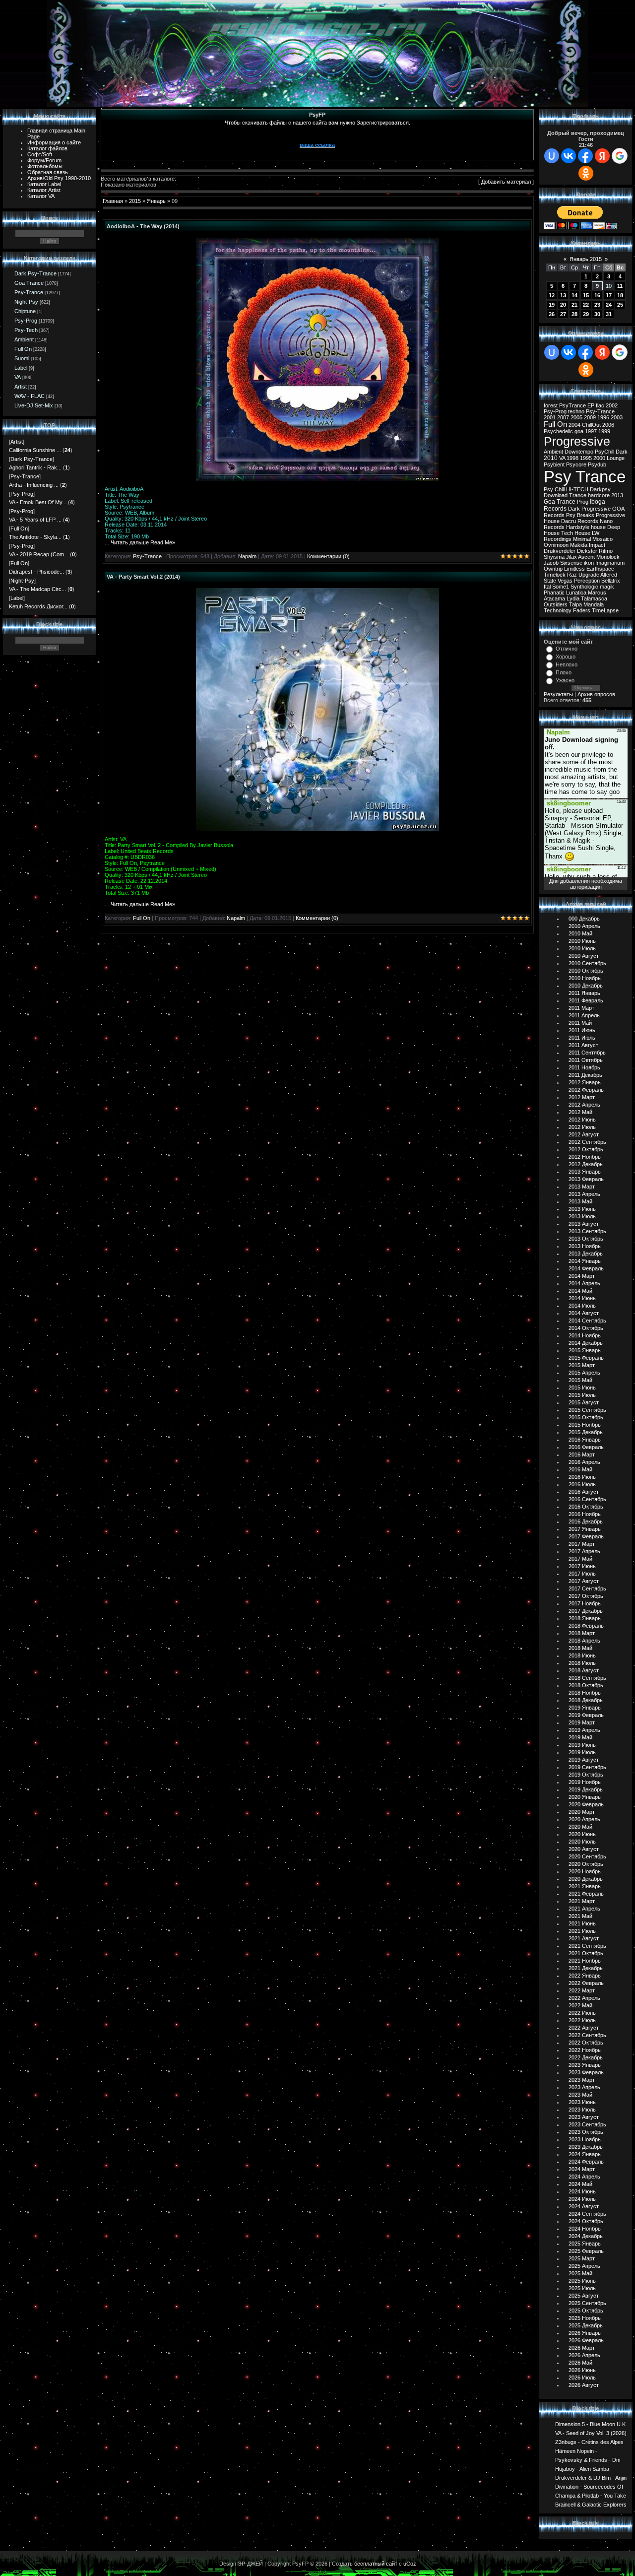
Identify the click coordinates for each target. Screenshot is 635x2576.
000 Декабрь (584, 919)
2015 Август (584, 1402)
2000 (599, 458)
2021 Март (582, 1901)
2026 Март (582, 2348)
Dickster (587, 551)
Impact (597, 545)
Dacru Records (580, 521)
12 (552, 295)
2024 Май (580, 2184)
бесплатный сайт (376, 2564)
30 (597, 314)
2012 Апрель (584, 1105)
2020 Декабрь (586, 1879)
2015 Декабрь (586, 1432)
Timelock (555, 575)
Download (556, 495)
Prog (583, 502)
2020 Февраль (586, 1804)
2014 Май (580, 1291)
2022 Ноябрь (585, 2050)
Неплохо (567, 664)
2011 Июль (582, 1038)
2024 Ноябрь (585, 2229)
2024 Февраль (586, 2162)
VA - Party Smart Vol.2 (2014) (143, 577)
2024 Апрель (584, 2177)
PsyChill (604, 452)
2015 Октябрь (586, 1417)
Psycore (576, 464)
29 (586, 314)
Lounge (616, 458)
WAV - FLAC (30, 396)
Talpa (575, 604)
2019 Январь (585, 1708)
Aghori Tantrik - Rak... (35, 467)
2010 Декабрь (586, 986)
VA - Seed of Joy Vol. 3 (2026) (591, 2433)
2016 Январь (585, 1440)
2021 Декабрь (586, 1968)
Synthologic (584, 587)
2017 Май (580, 1559)
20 (563, 305)
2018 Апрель (584, 1641)
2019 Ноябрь (585, 1782)
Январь (156, 201)
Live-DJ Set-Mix (34, 405)
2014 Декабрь (586, 1343)
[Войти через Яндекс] (602, 156)
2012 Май (580, 1112)
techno (576, 411)
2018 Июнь (582, 1655)
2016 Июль (582, 1484)
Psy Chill (554, 489)
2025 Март (582, 2258)
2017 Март (582, 1544)
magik (607, 587)
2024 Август (584, 2206)
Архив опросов (596, 694)
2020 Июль (582, 1842)
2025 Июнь (582, 2281)
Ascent (586, 557)
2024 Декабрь (586, 2236)
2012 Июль (582, 1127)
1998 (572, 458)
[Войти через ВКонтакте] (569, 156)
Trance (578, 495)
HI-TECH (577, 489)
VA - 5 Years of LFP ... (35, 520)
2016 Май (580, 1469)
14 (574, 295)
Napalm (247, 556)
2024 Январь (585, 2154)
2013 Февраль (586, 1179)
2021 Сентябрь (587, 1946)
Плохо (564, 672)
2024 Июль (582, 2199)
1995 (586, 458)
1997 (591, 431)
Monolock (608, 557)
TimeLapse (605, 610)
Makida (579, 545)
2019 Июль (582, 1752)
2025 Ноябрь (585, 2318)
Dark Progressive (589, 509)
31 (609, 314)
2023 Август (584, 2117)
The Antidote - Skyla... (35, 537)
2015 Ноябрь (585, 1425)
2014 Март (582, 1276)
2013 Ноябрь (585, 1246)
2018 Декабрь (586, 1700)
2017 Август (584, 1581)
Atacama (554, 598)
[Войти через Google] (620, 156)
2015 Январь (585, 1350)
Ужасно (565, 680)
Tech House (576, 533)
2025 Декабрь (586, 2325)
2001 (550, 417)
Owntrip (553, 569)
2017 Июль (582, 1574)
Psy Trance (585, 477)
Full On (23, 349)
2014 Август (584, 1313)
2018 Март (582, 1633)
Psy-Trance (29, 292)
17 (609, 295)
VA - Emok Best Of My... (38, 502)
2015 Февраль (586, 1358)
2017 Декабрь (586, 1611)
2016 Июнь (582, 1477)
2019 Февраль (586, 1715)
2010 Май (580, 933)
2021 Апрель (584, 1909)
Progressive (577, 441)
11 (620, 286)
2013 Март (582, 1187)
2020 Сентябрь (587, 1856)
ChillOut (591, 425)
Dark (622, 452)
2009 (590, 417)
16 (597, 295)
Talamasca (594, 598)
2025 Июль (582, 2288)
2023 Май (580, 2095)
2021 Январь (585, 1886)
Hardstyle (578, 527)
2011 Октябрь (586, 1060)
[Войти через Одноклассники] (586, 173)
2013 (617, 495)
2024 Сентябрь (587, 2214)
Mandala (594, 604)
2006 (608, 425)
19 (552, 305)
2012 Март (582, 1097)
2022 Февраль (586, 1983)
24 (609, 305)
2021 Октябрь (586, 1953)
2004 (574, 425)
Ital (547, 587)
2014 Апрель (584, 1283)
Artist (21, 387)
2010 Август (584, 956)
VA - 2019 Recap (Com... (39, 554)
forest (551, 405)
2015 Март (582, 1365)
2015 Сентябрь (587, 1410)
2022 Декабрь (586, 2057)
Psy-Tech (26, 330)
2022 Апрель (584, 1998)
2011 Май (580, 1023)
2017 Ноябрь (585, 1603)
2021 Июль (582, 1931)
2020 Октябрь (586, 1864)
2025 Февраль (586, 2251)
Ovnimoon (556, 545)
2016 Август (584, 1492)
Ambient (24, 339)
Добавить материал (506, 182)
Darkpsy (600, 489)
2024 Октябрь (586, 2221)
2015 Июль (582, 1395)
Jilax (571, 557)
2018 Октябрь (586, 1685)
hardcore (599, 495)
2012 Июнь (582, 1120)
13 (563, 295)
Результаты (558, 694)
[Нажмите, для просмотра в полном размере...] (317, 479)
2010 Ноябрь (585, 978)
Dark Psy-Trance (35, 273)
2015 (135, 201)
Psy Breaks (580, 515)
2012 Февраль (586, 1090)
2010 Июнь (582, 941)
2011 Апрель (584, 1015)
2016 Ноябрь (585, 1514)
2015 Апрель (584, 1373)
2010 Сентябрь (587, 963)
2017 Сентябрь (587, 1588)
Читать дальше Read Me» (143, 542)
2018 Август (584, 1670)
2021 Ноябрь (585, 1961)
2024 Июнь (582, 2191)
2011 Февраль (586, 1000)
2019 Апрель (584, 1730)
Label (21, 368)
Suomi (22, 358)
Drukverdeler (560, 551)
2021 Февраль (586, 1894)
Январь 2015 (586, 259)
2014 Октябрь (586, 1328)
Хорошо (566, 657)
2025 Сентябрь (587, 2303)
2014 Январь (585, 1261)
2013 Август (584, 1224)
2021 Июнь (582, 1923)
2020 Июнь (582, 1834)
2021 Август (584, 1938)
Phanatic (554, 593)
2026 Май (580, 2363)
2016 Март (582, 1454)
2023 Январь (585, 2065)
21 (574, 305)
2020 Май (580, 1827)
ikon (589, 563)
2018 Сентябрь (587, 1678)
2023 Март (582, 2080)
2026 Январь (585, 2333)
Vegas (565, 581)
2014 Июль (582, 1306)
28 (574, 314)
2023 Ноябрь (585, 2139)
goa (579, 431)
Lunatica (576, 593)
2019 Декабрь (586, 1789)
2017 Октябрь (586, 1596)
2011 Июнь (582, 1030)
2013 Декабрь (586, 1254)
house (598, 527)
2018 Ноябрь (585, 1693)
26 (552, 314)
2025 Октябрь (586, 2311)
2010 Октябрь (586, 971)
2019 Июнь (582, 1745)
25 (620, 305)
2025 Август (584, 2296)
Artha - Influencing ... (34, 485)
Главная (113, 201)
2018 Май (580, 1648)
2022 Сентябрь (587, 2035)
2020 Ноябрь (585, 1871)
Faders (582, 610)
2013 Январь (585, 1172)
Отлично (567, 649)
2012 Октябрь (586, 1149)
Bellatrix (611, 581)
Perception (587, 581)
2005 (576, 417)
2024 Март (582, 2169)
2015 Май (580, 1380)
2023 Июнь (582, 2102)
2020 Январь (585, 1797)
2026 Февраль (586, 2340)
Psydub (597, 464)
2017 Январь (585, 1529)
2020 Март (582, 1812)
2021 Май (580, 1916)
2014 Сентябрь (587, 1321)
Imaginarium (610, 563)
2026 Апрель (584, 2355)
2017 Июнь (582, 1566)
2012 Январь (585, 1082)
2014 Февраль (586, 1268)
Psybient (554, 464)
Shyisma (554, 557)
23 (597, 305)
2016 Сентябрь (587, 1499)
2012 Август (584, 1134)
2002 (612, 405)
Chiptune (25, 311)
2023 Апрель (584, 2087)
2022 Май (580, 2005)
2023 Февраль (586, 2072)
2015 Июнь (582, 1387)
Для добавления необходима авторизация (586, 884)
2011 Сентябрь (587, 1053)
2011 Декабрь (585, 1075)
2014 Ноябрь (585, 1335)
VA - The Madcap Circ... (37, 589)
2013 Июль (582, 1216)
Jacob (551, 563)
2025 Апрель (584, 2266)
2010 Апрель (584, 926)
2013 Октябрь (586, 1239)
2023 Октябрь (586, 2132)
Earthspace (600, 569)
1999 (604, 431)
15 (586, 295)
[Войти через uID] (552, 156)
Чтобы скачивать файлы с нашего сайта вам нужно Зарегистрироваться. (317, 123)
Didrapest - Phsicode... (36, 572)
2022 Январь (585, 1976)
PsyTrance (572, 405)
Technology (558, 610)
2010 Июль (582, 948)
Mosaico (603, 539)
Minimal (582, 539)
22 (586, 305)
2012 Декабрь (586, 1164)
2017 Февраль (586, 1536)
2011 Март (581, 1008)
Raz (572, 575)
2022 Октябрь (586, 2043)
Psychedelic (558, 431)
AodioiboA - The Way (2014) (143, 226)
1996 (603, 417)
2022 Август (584, 2028)
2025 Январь (585, 2244)
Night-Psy (26, 302)
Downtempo (579, 452)
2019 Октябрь (586, 1775)
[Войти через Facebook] (585, 156)
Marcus (597, 593)
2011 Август (583, 1045)
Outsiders (556, 604)
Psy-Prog (26, 321)
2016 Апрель (584, 1462)
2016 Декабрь (586, 1521)
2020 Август (584, 1849)
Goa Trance (29, 283)
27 (563, 314)
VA (18, 377)
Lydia (573, 598)
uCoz (410, 2564)
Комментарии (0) (328, 556)
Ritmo (606, 551)
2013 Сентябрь (587, 1231)
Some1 (561, 587)
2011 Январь (584, 993)
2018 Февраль (586, 1626)
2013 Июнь (582, 1209)
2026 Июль (582, 2378)
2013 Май (580, 1201)
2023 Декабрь (586, 2147)
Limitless (574, 569)
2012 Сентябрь (587, 1142)
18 (620, 295)
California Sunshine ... (35, 450)
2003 (617, 417)
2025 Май (580, 2273)
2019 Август (584, 1760)
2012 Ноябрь (585, 1157)
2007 (563, 417)
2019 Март (582, 1722)
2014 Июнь (582, 1298)
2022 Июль (582, 2020)
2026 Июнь (582, 2370)
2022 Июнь (582, 2013)
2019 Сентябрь (587, 1767)
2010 (551, 458)
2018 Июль (582, 1663)
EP (591, 405)
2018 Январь (585, 1618)
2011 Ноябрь (584, 1067)
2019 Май (580, 1737)
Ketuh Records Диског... (38, 606)
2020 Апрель (584, 1819)
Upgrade (589, 575)
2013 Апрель (584, 1194)
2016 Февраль (586, 1447)
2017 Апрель (584, 1551)
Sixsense (571, 563)
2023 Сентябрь (587, 2124)
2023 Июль (582, 2110)
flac (600, 405)
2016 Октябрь (586, 1507)
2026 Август (584, 2385)
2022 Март (582, 1990)
